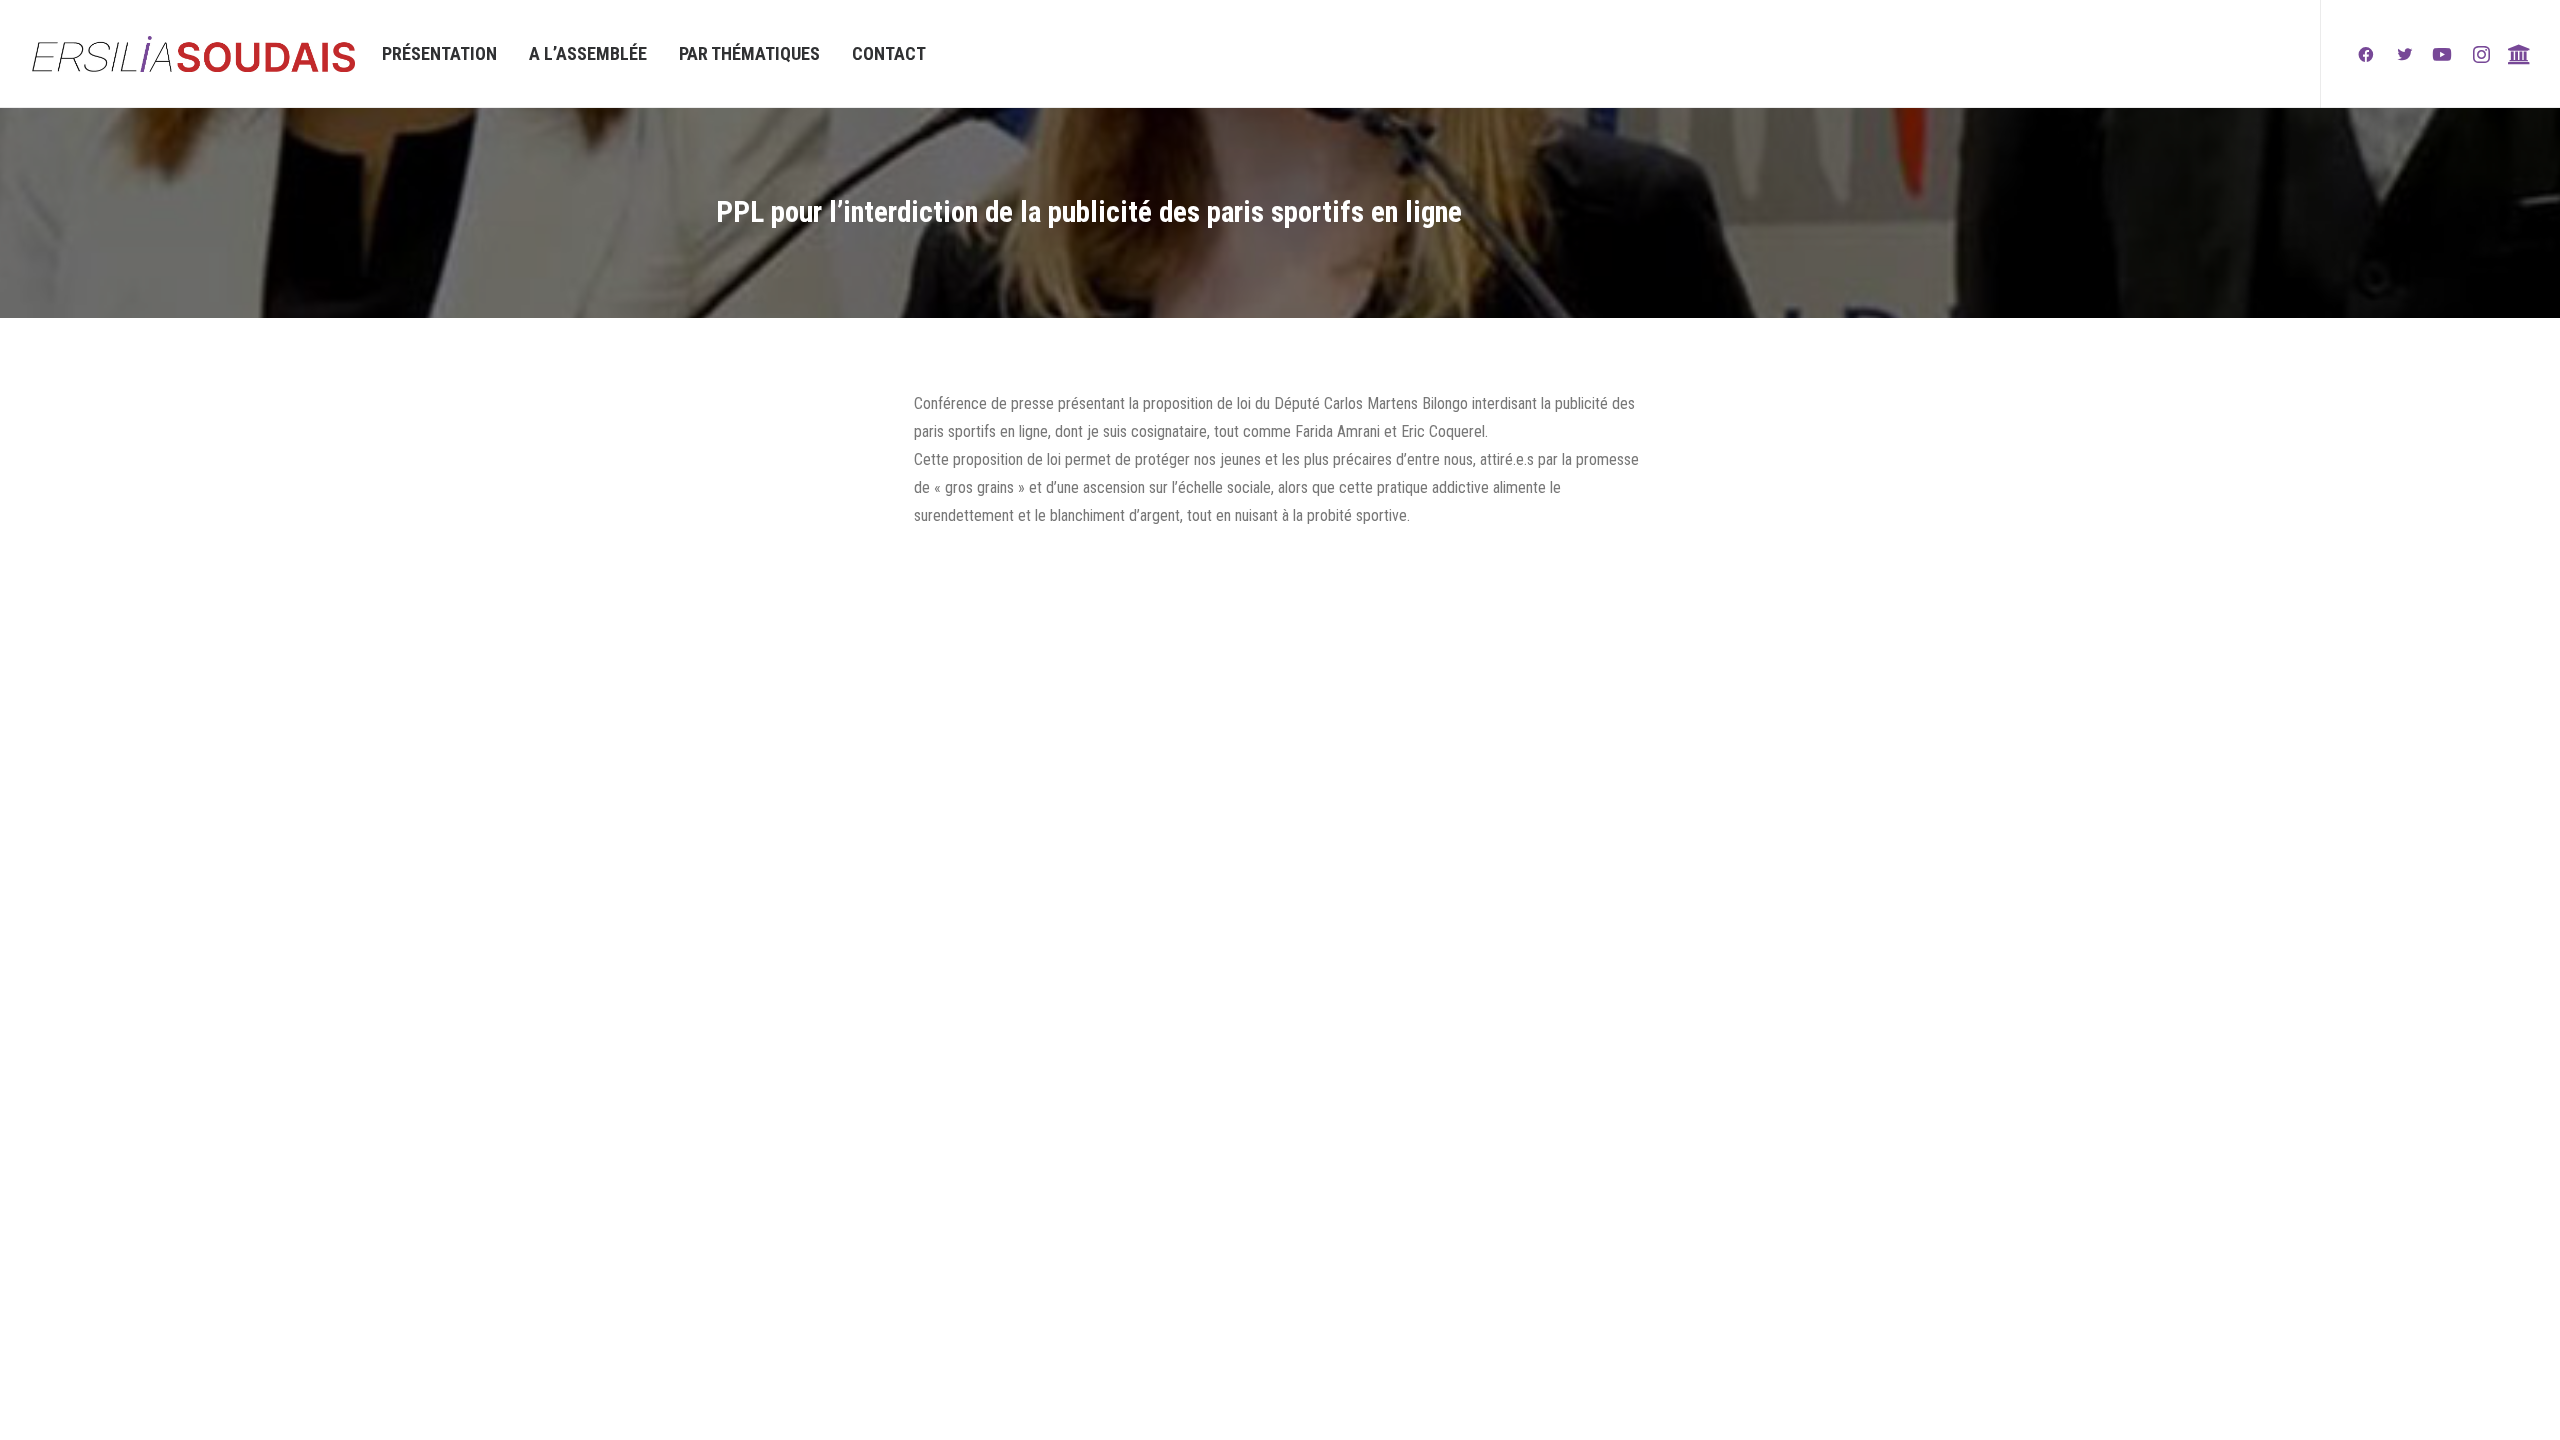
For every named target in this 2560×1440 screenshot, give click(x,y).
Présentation (439, 53)
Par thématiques (749, 53)
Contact (889, 53)
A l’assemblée (588, 53)
